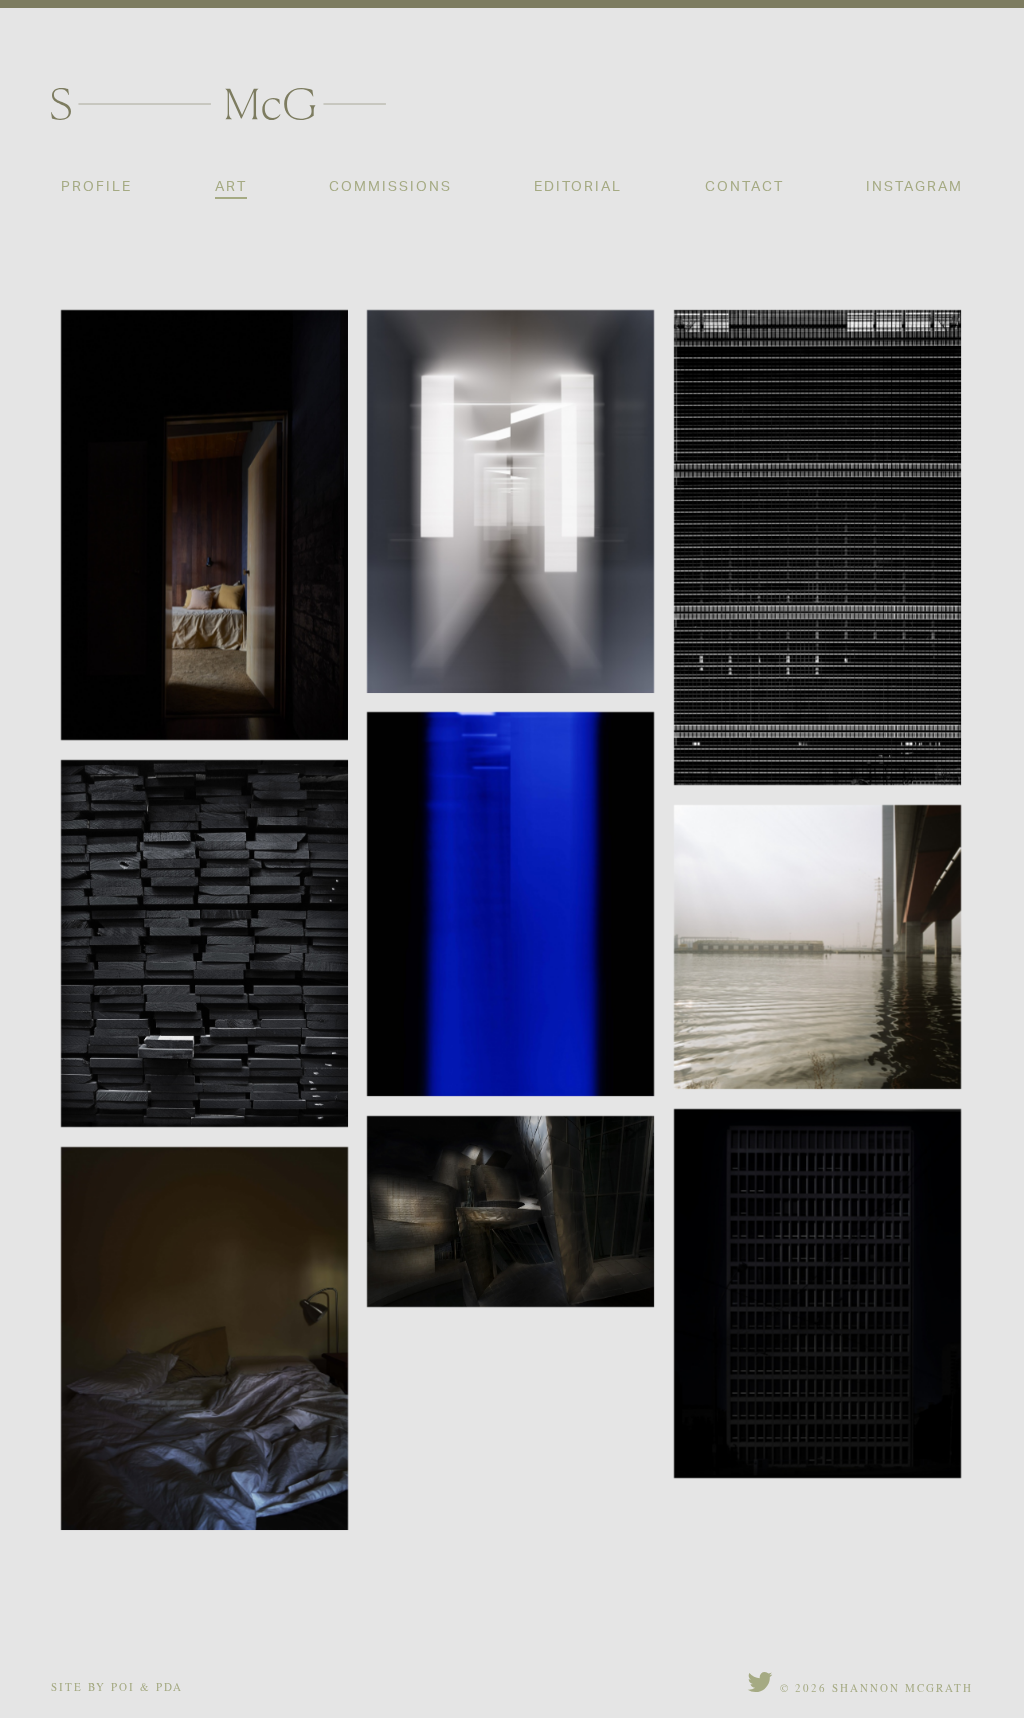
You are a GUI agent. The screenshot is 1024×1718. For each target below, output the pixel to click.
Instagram (914, 186)
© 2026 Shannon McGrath (876, 1687)
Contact (744, 186)
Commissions (390, 186)
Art (231, 186)
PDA (169, 1686)
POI (123, 1686)
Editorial (578, 186)
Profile (96, 186)
